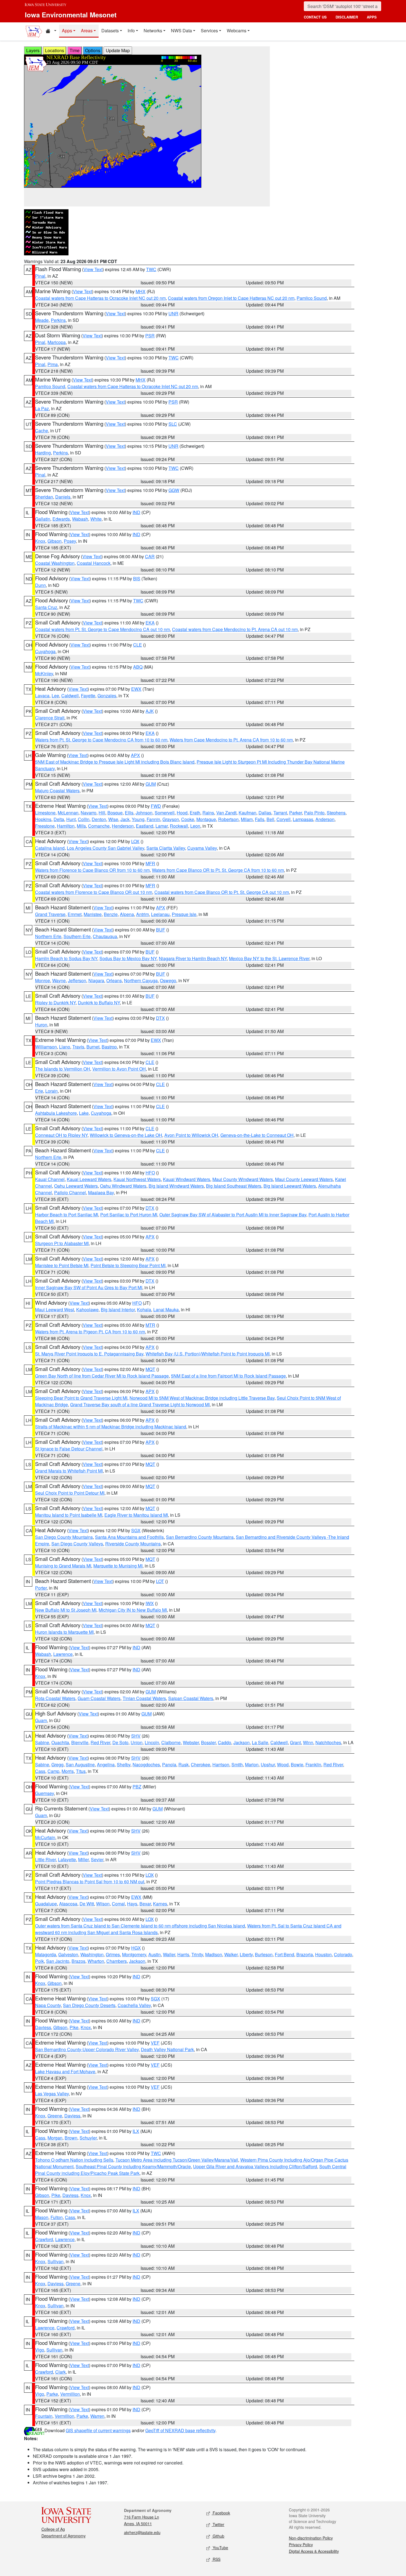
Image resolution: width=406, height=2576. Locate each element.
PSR (150, 336)
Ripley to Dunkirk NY (55, 1003)
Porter (41, 1588)
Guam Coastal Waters (99, 1698)
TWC (151, 269)
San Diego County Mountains (64, 1537)
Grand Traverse (50, 914)
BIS (137, 579)
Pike (74, 2027)
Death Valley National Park (167, 2049)
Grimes (113, 1954)
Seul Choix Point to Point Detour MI (70, 1493)
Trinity (197, 1954)
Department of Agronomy (64, 2536)
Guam (41, 1720)
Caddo (225, 1742)
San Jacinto (58, 1961)
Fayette (88, 696)
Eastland (145, 826)
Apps (67, 31)
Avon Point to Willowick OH (191, 1135)
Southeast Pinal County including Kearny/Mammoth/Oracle (133, 2166)
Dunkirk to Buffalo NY (99, 1003)
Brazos (78, 1961)
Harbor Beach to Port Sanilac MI (67, 1215)
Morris (68, 1771)
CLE (138, 645)
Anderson (325, 819)
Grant (295, 1742)
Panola (169, 1764)
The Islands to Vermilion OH (63, 1069)
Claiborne (171, 1742)
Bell (270, 819)
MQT (150, 1369)
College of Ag (53, 2529)
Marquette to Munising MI (118, 1566)
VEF (155, 2043)
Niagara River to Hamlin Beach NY (193, 958)
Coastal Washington (55, 563)
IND (136, 512)
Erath (195, 813)
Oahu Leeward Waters (76, 1186)
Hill (102, 813)
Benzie (111, 914)
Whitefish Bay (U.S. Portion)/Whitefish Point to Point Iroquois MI (208, 1354)
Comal (118, 1904)
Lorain (52, 1091)
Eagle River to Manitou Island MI (136, 1515)
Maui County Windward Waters (243, 1179)
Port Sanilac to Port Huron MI (129, 1215)
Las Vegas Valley (52, 2094)
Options (93, 50)
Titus (81, 1771)
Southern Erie (77, 936)
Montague (206, 819)
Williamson (46, 1047)
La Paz (42, 408)
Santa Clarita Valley (166, 848)
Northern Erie (48, 936)
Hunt (71, 819)
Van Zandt (226, 813)
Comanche (99, 826)
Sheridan (44, 497)
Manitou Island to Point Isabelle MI (69, 1515)
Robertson (228, 819)
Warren (97, 2416)
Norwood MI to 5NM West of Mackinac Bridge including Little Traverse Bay (202, 1398)
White (96, 519)
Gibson (55, 541)
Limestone (45, 813)
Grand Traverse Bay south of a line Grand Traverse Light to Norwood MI (140, 1405)
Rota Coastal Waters (55, 1698)
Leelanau (160, 914)
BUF (161, 930)
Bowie (297, 1764)
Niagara (96, 980)
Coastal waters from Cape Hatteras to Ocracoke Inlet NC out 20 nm (100, 298)
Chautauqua (105, 936)
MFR (150, 863)
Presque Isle (184, 914)
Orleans (114, 980)
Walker (231, 1954)
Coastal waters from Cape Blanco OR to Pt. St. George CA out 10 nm (222, 892)
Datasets (110, 31)
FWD (156, 806)
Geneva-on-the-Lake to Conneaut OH (257, 1135)
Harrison (221, 1764)
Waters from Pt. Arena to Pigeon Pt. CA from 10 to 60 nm (90, 1332)
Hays (132, 1904)
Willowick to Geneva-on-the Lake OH (126, 1135)
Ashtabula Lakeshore (56, 1113)
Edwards (61, 519)
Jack (125, 819)
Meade (42, 320)
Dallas (265, 813)
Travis (78, 1047)
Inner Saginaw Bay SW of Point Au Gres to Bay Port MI (89, 1287)
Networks (153, 31)
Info (131, 31)
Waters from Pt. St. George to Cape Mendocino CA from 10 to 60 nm (101, 740)
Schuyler (88, 2138)
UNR (173, 313)
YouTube (220, 2548)
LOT (160, 1581)
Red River (100, 1742)
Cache (42, 431)
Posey (70, 541)
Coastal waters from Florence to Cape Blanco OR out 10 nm (94, 892)
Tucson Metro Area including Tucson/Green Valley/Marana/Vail (177, 2160)
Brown (71, 2138)
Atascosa (68, 1904)
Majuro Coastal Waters (57, 791)
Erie (39, 1091)
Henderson (123, 826)
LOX (135, 841)
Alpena (127, 914)
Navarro (89, 813)
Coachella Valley (134, 2005)
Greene (55, 2116)
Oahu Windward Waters (123, 1186)
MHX (141, 291)
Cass (40, 1771)
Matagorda (46, 1954)
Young (138, 819)
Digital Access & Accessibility (314, 2551)
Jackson (242, 1742)
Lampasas (303, 819)
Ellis (129, 813)
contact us (315, 17)
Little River (45, 1859)
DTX (160, 1018)
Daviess (43, 2027)
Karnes (160, 1904)
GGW (174, 490)
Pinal (40, 276)
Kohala (144, 1310)
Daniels (63, 497)
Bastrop (109, 1047)
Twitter (218, 2524)
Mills (81, 826)
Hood (182, 813)
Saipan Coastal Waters (191, 1698)
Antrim (143, 914)
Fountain (44, 2416)
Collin (84, 819)
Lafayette (67, 1859)
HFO (150, 1173)
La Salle (260, 1742)
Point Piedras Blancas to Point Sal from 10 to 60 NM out (90, 1882)
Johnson (144, 813)
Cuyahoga (45, 651)
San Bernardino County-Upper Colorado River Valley (87, 2049)
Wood (283, 1764)
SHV (136, 1736)
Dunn (40, 585)
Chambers (117, 1961)
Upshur (268, 1764)
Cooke (188, 819)
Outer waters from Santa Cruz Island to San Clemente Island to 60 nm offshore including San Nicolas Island (140, 1926)
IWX (150, 1603)
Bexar (145, 1904)
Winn (308, 1742)
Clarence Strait (50, 718)
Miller (83, 1859)
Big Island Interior (118, 1310)
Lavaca (42, 696)
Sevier (97, 1859)
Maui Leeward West (55, 1310)
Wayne (59, 980)
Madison (214, 1954)
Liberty (246, 1954)
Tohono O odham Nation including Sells (74, 2160)
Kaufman (247, 813)
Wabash (80, 519)
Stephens (336, 813)
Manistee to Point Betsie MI (62, 1265)
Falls (260, 819)
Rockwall (179, 826)
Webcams (237, 31)
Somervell (165, 813)
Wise (113, 819)
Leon (195, 826)
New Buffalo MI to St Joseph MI (66, 1610)
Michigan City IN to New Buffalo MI (133, 1610)
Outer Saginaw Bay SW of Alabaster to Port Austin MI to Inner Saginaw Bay (233, 1215)
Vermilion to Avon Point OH (119, 1069)
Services (209, 31)
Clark (60, 2372)
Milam (247, 819)
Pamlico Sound (312, 298)
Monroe (43, 980)
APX (135, 755)
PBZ (137, 1787)
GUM (151, 784)
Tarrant (280, 813)
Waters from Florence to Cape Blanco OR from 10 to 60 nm (92, 870)
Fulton (57, 2217)
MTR (150, 1325)
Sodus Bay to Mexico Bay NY (128, 958)
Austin (155, 1954)
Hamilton (66, 826)
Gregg (57, 1764)
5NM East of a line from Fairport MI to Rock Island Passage (228, 1376)
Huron (41, 1025)
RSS (216, 2559)
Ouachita (60, 1742)
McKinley (44, 673)
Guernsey (44, 1793)
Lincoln (152, 1742)
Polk (39, 1961)
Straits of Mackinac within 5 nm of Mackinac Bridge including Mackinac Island (111, 1427)
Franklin (313, 1764)
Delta (59, 819)
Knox (40, 541)
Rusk (184, 1764)
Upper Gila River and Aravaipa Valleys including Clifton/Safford (255, 2166)
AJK (150, 711)
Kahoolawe (87, 1310)
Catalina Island (50, 848)
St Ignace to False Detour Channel (69, 1449)
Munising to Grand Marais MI (63, 1566)
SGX (136, 1530)
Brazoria (305, 1954)
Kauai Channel (50, 1179)
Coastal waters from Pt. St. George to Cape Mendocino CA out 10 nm (102, 629)
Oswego (168, 980)
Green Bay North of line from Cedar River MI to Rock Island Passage (102, 1376)
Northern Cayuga (141, 980)
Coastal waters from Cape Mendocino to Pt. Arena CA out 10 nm (235, 629)
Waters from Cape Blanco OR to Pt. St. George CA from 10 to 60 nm (218, 870)
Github (218, 2536)
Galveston (68, 1954)
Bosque (115, 813)
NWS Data (181, 31)
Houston (323, 1954)
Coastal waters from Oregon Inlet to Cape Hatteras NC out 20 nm (231, 298)
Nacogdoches (146, 1764)
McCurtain (45, 1837)
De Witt (87, 1904)
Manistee (93, 914)
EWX (136, 689)
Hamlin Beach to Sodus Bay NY (66, 958)
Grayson (171, 819)
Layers (33, 50)
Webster (191, 1742)
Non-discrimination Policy (311, 2538)
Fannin (153, 819)
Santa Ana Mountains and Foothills (129, 1537)
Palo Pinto (314, 813)
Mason (42, 2217)
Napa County (48, 2005)
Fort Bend (284, 1954)
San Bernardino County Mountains (200, 1537)
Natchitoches (328, 1742)
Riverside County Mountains (133, 1544)
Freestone (45, 826)
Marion (252, 1764)
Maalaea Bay (101, 1192)
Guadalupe (46, 1904)
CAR (150, 556)
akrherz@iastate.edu (142, 2532)
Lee (55, 696)
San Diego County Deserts (89, 2005)
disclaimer (347, 17)
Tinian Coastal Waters (144, 1698)
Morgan (55, 2138)
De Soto (120, 1742)
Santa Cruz (46, 607)
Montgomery (134, 1954)
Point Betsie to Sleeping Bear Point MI (128, 1265)
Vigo (40, 2350)
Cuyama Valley (202, 848)
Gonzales (107, 696)
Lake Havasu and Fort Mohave (65, 2071)
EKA (150, 623)
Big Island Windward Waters (176, 1186)
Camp (53, 1771)
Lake (84, 1113)
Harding (43, 453)
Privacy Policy (301, 2545)
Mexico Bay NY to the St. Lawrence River (269, 958)
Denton (99, 819)
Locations (55, 50)
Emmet (75, 914)
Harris (183, 1954)
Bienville (80, 1742)
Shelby (124, 1764)
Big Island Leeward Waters (290, 1186)
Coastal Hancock (94, 563)
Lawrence (63, 1654)
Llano (65, 1047)
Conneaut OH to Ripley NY (61, 1135)
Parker (296, 813)
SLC (173, 424)
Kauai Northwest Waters (137, 1179)
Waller (169, 1954)
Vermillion (70, 2394)
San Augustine (80, 1764)
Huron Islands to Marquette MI (64, 1632)
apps (372, 17)
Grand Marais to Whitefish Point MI (69, 1471)
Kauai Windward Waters (187, 1179)
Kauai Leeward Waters (89, 1179)
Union (137, 1742)
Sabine (42, 1742)
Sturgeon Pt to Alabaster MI (62, 1243)
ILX (136, 2131)
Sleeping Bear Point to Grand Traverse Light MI (81, 1398)
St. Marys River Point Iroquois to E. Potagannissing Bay (89, 1354)
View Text (93, 269)
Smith (237, 1764)
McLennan (68, 813)
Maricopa (57, 342)
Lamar (162, 826)
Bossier (208, 1742)
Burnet (93, 1047)
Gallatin (43, 519)
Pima (53, 364)
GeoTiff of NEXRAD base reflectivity (180, 2430)
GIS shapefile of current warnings (98, 2430)
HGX (136, 1948)
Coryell (284, 819)
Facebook (221, 2513)
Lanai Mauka (166, 1310)
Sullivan (56, 2261)
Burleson (264, 1954)
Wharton (96, 1961)
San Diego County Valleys (77, 1544)
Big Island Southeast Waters (234, 1186)
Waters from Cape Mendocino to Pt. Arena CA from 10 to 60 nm (231, 740)
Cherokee (201, 1764)
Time (75, 50)
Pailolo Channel (70, 1192)
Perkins (58, 320)
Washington (92, 1954)
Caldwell (70, 696)
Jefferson (77, 980)
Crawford (44, 2239)
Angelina (106, 1764)
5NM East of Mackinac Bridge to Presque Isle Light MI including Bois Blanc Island (115, 762)
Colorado (343, 1954)
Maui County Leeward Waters (304, 1179)
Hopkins (43, 819)
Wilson (103, 1904)
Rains (208, 813)
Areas (87, 31)
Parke (52, 2394)
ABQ (138, 667)
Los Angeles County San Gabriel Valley (106, 848)
